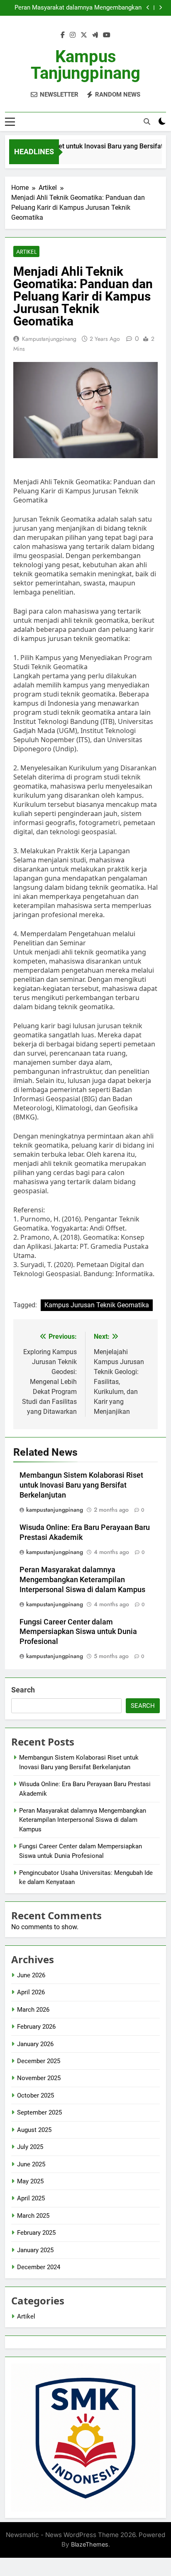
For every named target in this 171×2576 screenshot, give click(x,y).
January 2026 (35, 2044)
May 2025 (30, 2181)
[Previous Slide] (148, 8)
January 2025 (35, 2250)
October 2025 (35, 2095)
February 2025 (36, 2233)
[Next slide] (160, 8)
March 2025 (33, 2216)
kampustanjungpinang (49, 339)
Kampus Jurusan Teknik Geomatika (97, 1305)
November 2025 (39, 2078)
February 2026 (36, 2027)
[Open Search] (147, 121)
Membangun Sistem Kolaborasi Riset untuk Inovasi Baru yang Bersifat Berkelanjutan (81, 1485)
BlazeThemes (90, 2544)
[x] (84, 35)
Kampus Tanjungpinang (85, 65)
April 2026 (31, 1992)
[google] (95, 35)
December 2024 (39, 2267)
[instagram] (73, 35)
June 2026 (31, 1975)
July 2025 (30, 2147)
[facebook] (63, 35)
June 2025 (31, 2164)
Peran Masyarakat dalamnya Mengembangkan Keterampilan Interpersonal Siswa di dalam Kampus (78, 8)
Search (23, 1690)
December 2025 (39, 2061)
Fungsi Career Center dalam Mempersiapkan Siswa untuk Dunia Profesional (78, 1632)
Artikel (26, 252)
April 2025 (31, 2198)
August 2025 (34, 2130)
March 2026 (33, 2010)
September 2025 (39, 2112)
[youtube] (107, 35)
